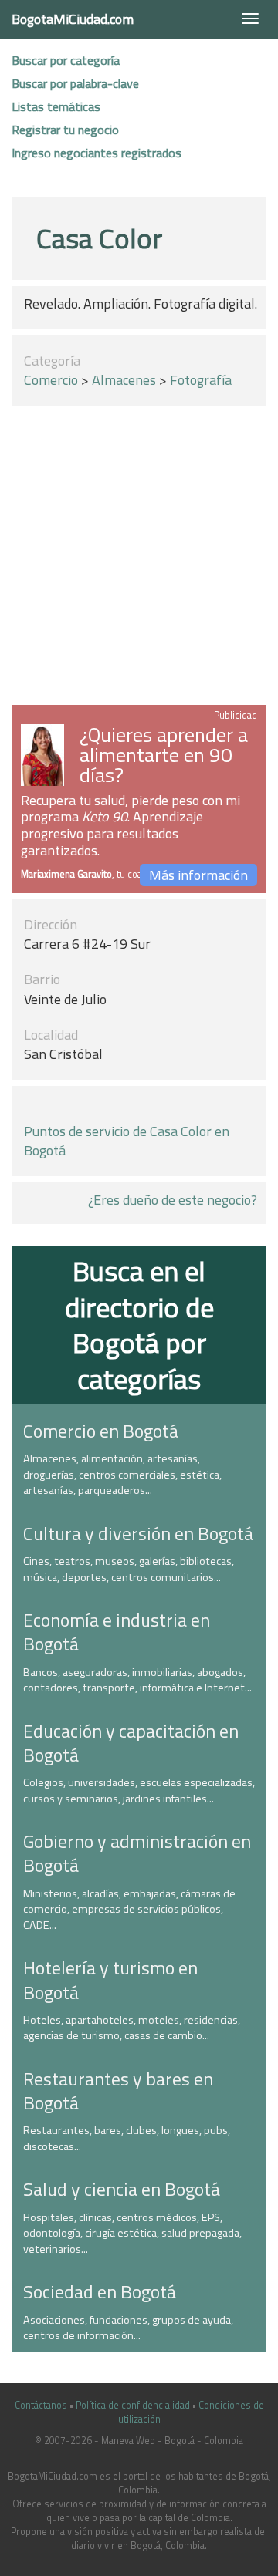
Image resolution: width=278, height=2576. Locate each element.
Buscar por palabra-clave (75, 83)
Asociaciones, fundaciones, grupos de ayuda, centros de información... (128, 2328)
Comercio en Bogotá (101, 1431)
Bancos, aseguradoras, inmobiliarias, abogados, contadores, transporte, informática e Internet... (137, 1680)
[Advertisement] (139, 558)
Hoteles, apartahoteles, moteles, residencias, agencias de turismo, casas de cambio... (132, 2028)
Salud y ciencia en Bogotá (122, 2189)
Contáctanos (41, 2405)
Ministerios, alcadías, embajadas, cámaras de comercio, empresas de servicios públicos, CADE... (129, 1909)
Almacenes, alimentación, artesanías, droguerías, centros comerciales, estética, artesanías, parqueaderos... (122, 1474)
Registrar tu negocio (65, 130)
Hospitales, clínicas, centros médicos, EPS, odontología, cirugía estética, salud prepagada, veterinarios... (132, 2233)
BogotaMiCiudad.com (73, 19)
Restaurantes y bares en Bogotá (118, 2090)
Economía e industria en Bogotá (117, 1632)
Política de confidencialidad (133, 2405)
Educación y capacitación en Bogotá (131, 1743)
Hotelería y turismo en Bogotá (110, 1979)
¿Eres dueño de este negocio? (173, 1200)
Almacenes (124, 380)
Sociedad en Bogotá (100, 2291)
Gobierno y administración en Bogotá (137, 1853)
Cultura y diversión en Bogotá (138, 1533)
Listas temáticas (56, 106)
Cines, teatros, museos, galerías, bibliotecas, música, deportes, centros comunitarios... (129, 1569)
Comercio (51, 380)
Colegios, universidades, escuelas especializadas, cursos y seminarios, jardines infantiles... (139, 1790)
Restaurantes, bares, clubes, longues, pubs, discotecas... (127, 2138)
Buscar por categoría (66, 60)
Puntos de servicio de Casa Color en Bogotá (127, 1141)
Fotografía (201, 380)
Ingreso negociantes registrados (97, 153)
